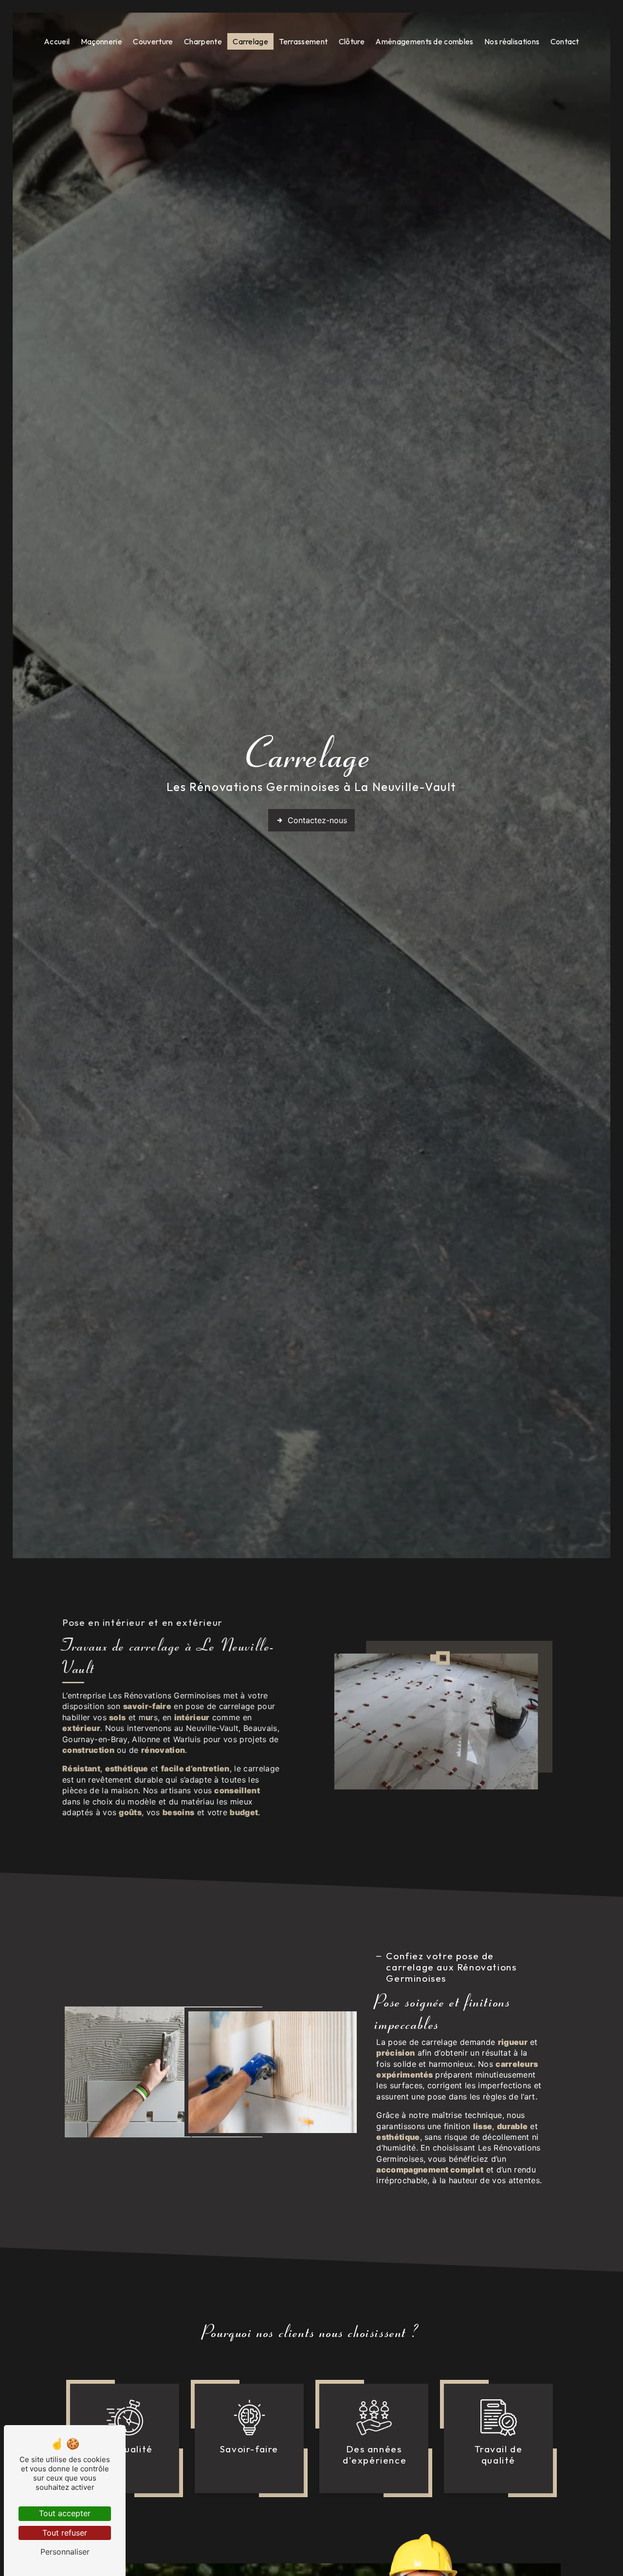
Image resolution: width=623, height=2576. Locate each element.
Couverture (153, 41)
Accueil (57, 41)
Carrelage (250, 41)
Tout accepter (65, 2513)
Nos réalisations (512, 41)
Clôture (352, 41)
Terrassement (303, 41)
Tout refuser (65, 2533)
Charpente (203, 41)
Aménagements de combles (424, 41)
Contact (565, 41)
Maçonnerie (101, 41)
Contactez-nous (317, 820)
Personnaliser (65, 2552)
